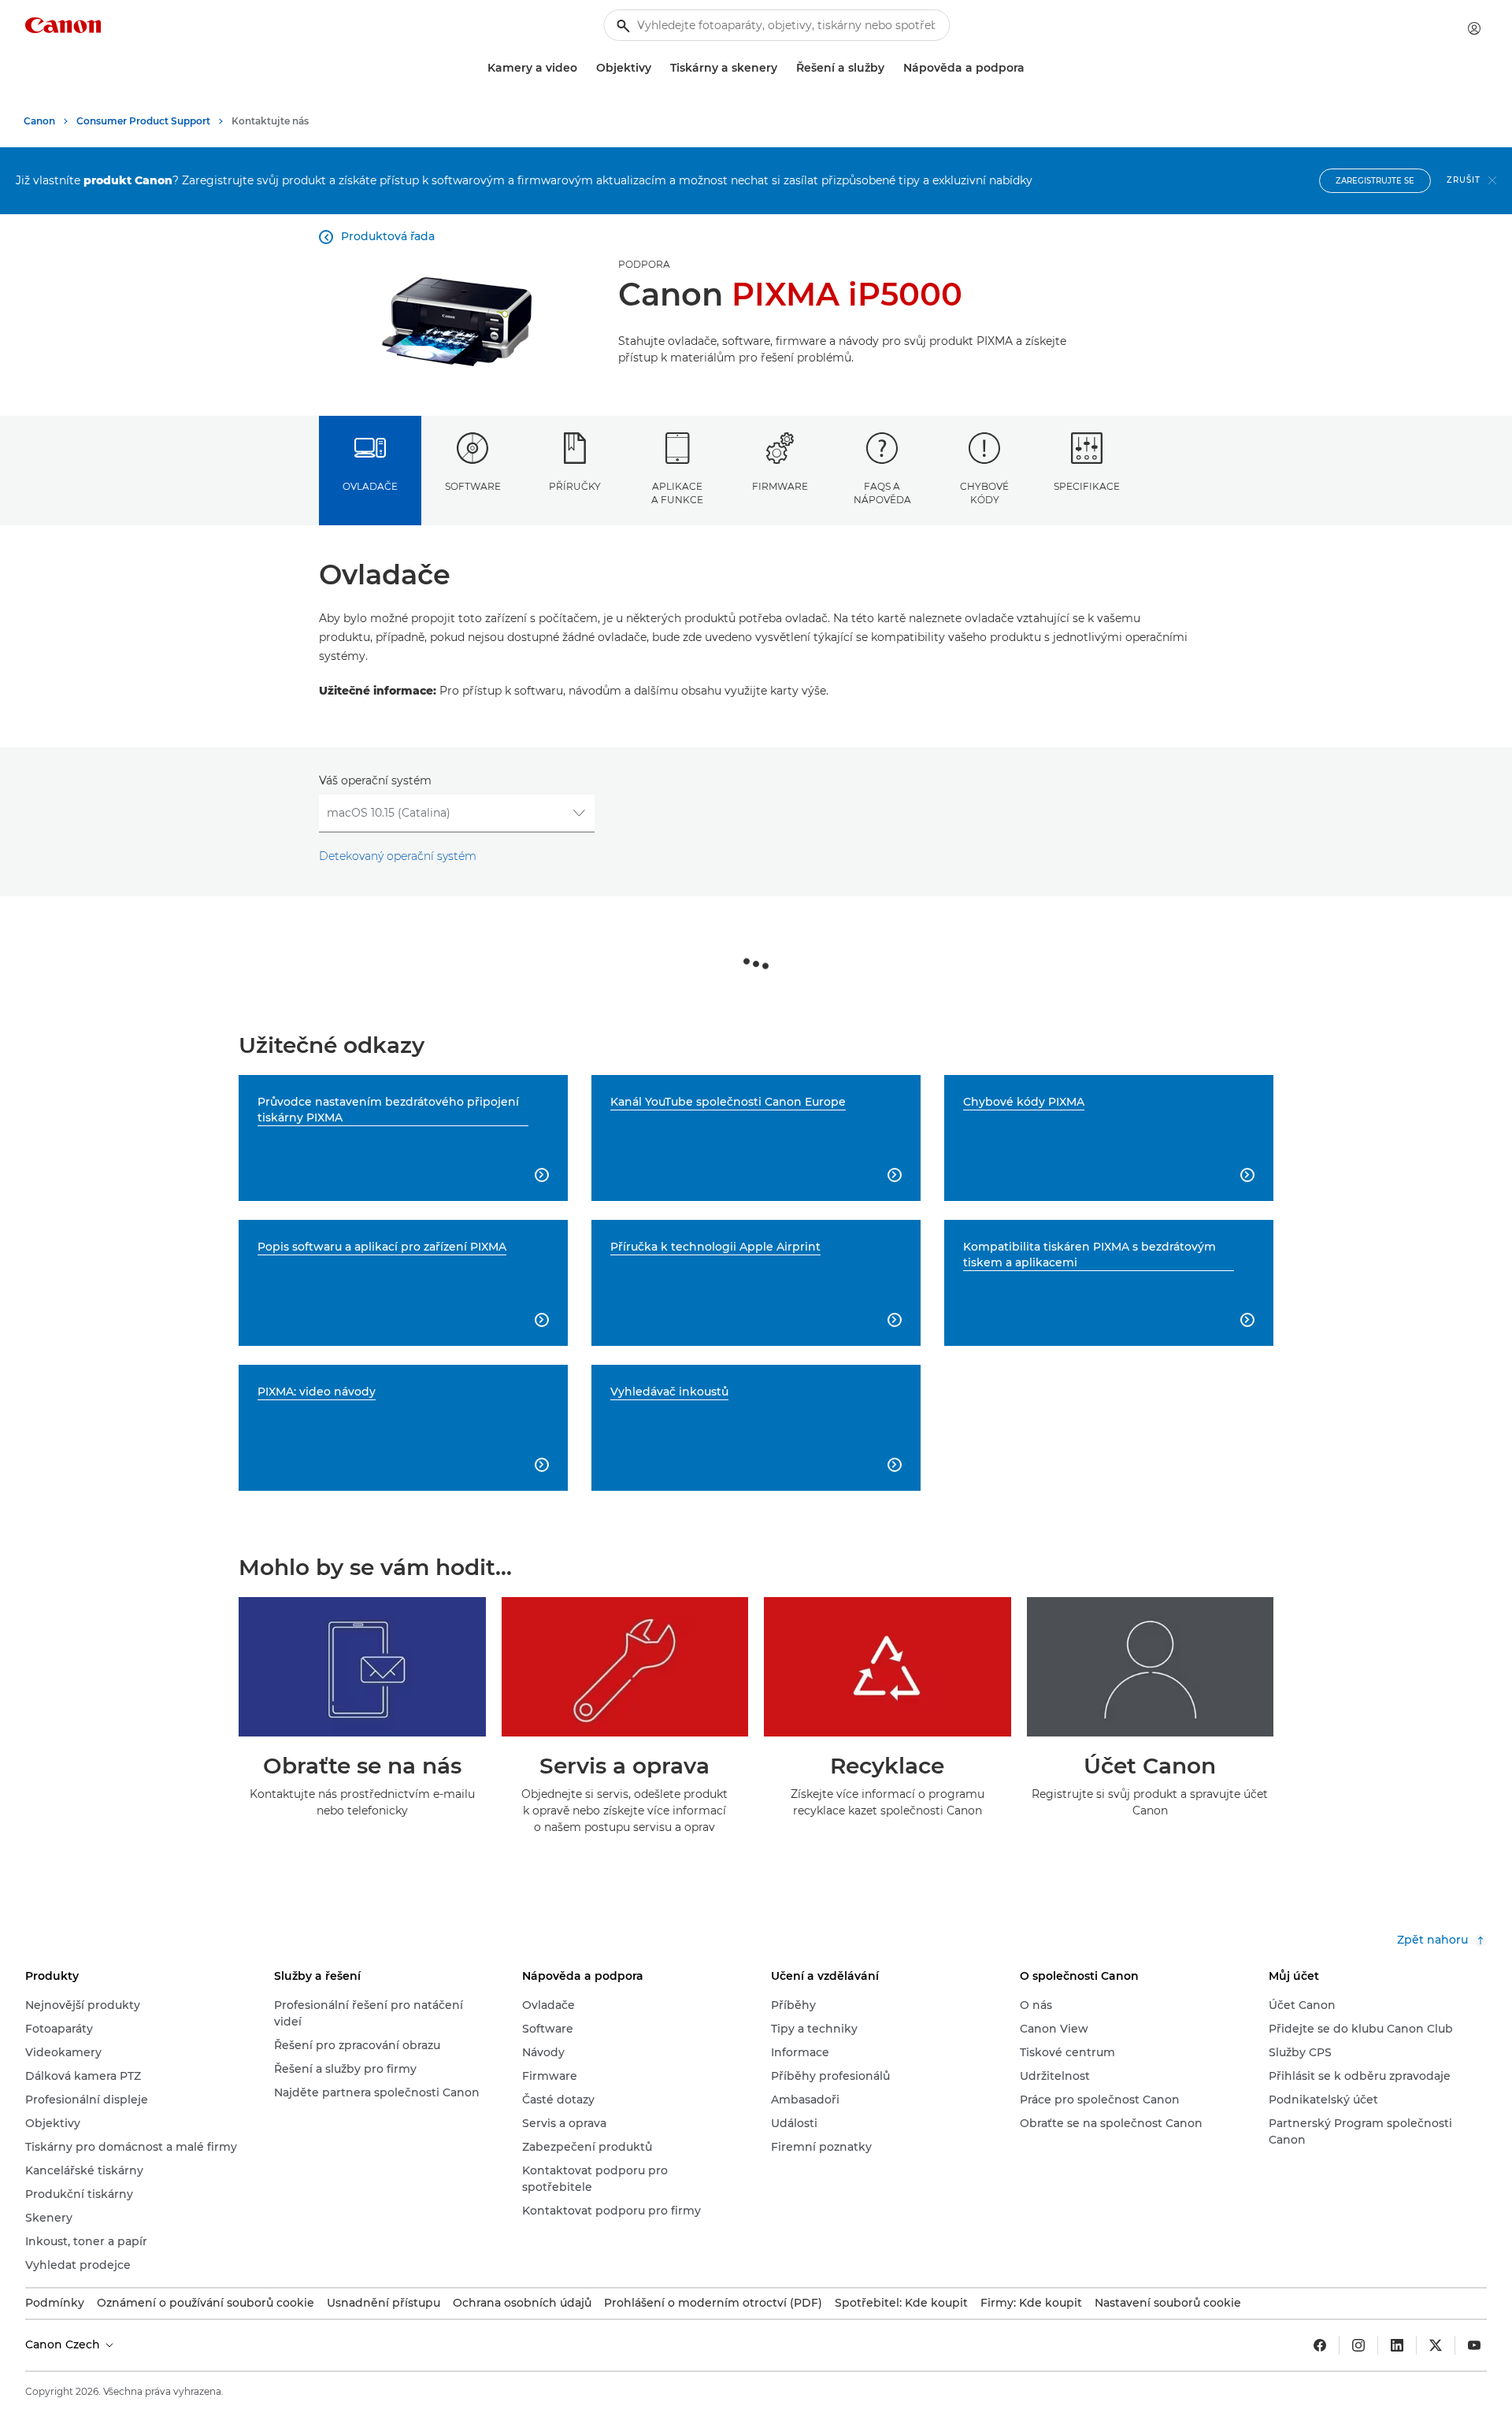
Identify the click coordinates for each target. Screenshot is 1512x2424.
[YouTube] (1474, 2345)
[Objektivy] (658, 68)
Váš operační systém (375, 780)
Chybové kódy (984, 493)
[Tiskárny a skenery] (784, 68)
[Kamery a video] (584, 68)
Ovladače (370, 486)
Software (473, 486)
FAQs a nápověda (882, 493)
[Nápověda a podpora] (1031, 68)
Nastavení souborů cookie (1168, 2303)
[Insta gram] (1358, 2345)
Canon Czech (64, 2344)
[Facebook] (1320, 2345)
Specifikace (1087, 486)
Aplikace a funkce (677, 493)
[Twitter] (1436, 2345)
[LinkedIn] (1397, 2345)
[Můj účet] (1474, 28)
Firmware (780, 486)
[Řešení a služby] (891, 68)
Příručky (575, 486)
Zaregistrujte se (1375, 181)
